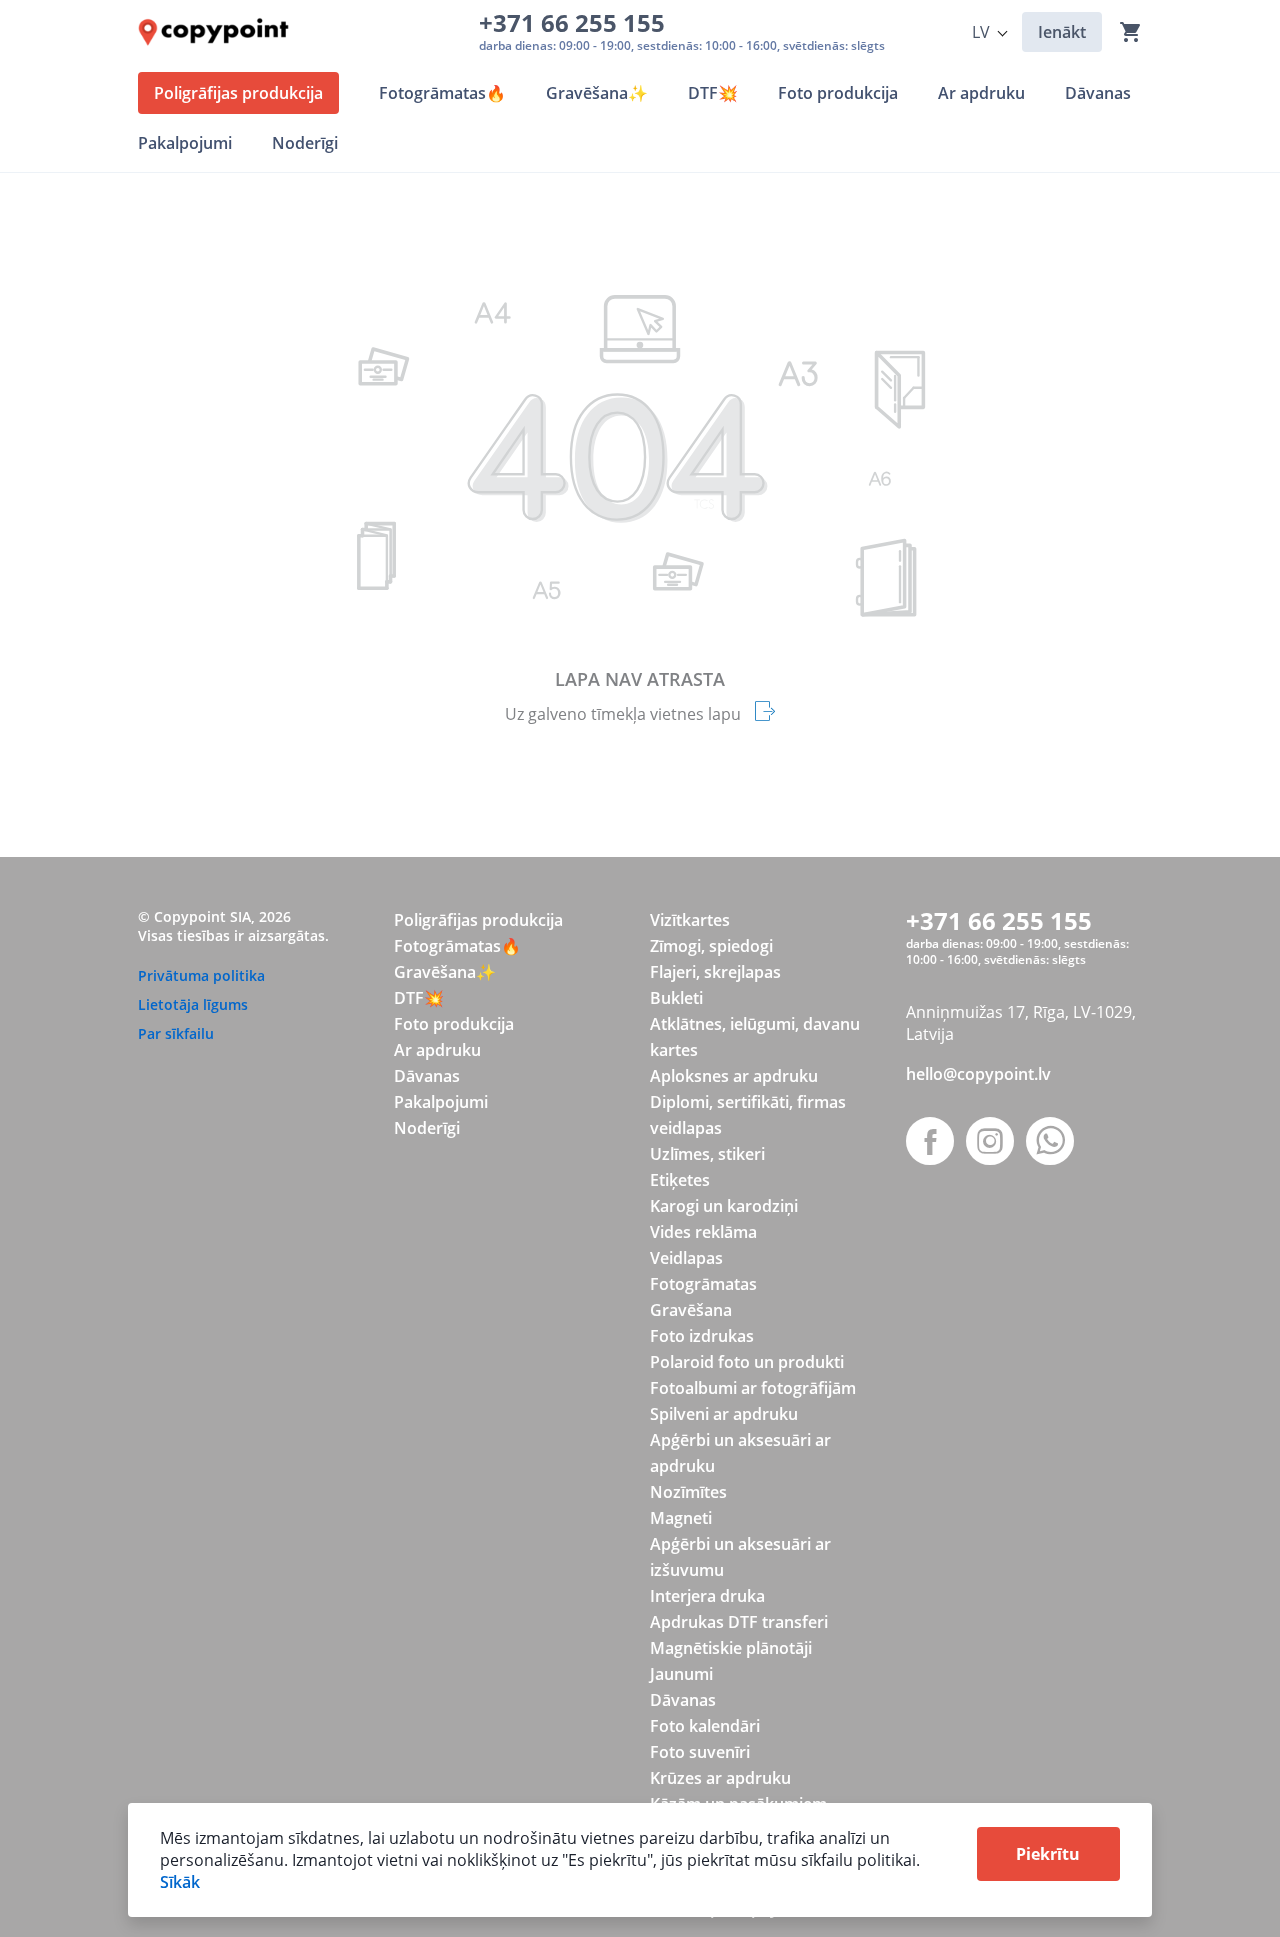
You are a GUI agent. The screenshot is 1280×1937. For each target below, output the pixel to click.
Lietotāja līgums (193, 1004)
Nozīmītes (688, 1492)
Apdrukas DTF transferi (739, 1622)
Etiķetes (680, 1180)
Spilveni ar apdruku (724, 1414)
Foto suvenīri (700, 1752)
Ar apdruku (437, 1050)
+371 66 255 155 (578, 22)
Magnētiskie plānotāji (731, 1648)
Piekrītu (1048, 1854)
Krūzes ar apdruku (720, 1778)
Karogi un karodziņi (724, 1206)
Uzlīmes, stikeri (707, 1154)
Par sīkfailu (176, 1033)
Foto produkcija (454, 1024)
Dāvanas (427, 1076)
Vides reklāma (703, 1232)
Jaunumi (681, 1674)
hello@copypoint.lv (978, 1074)
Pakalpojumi (441, 1102)
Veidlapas (686, 1258)
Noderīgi (427, 1128)
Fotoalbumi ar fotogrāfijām (753, 1388)
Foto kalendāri (705, 1726)
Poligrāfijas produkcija (478, 920)
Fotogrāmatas (703, 1284)
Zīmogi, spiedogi (711, 946)
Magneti (681, 1518)
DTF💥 (419, 998)
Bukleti (676, 998)
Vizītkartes (690, 920)
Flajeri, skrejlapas (715, 972)
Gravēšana (691, 1310)
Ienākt (1062, 32)
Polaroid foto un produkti (747, 1362)
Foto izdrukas (702, 1336)
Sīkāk (180, 1882)
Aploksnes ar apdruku (734, 1076)
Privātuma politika (201, 975)
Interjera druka (707, 1596)
